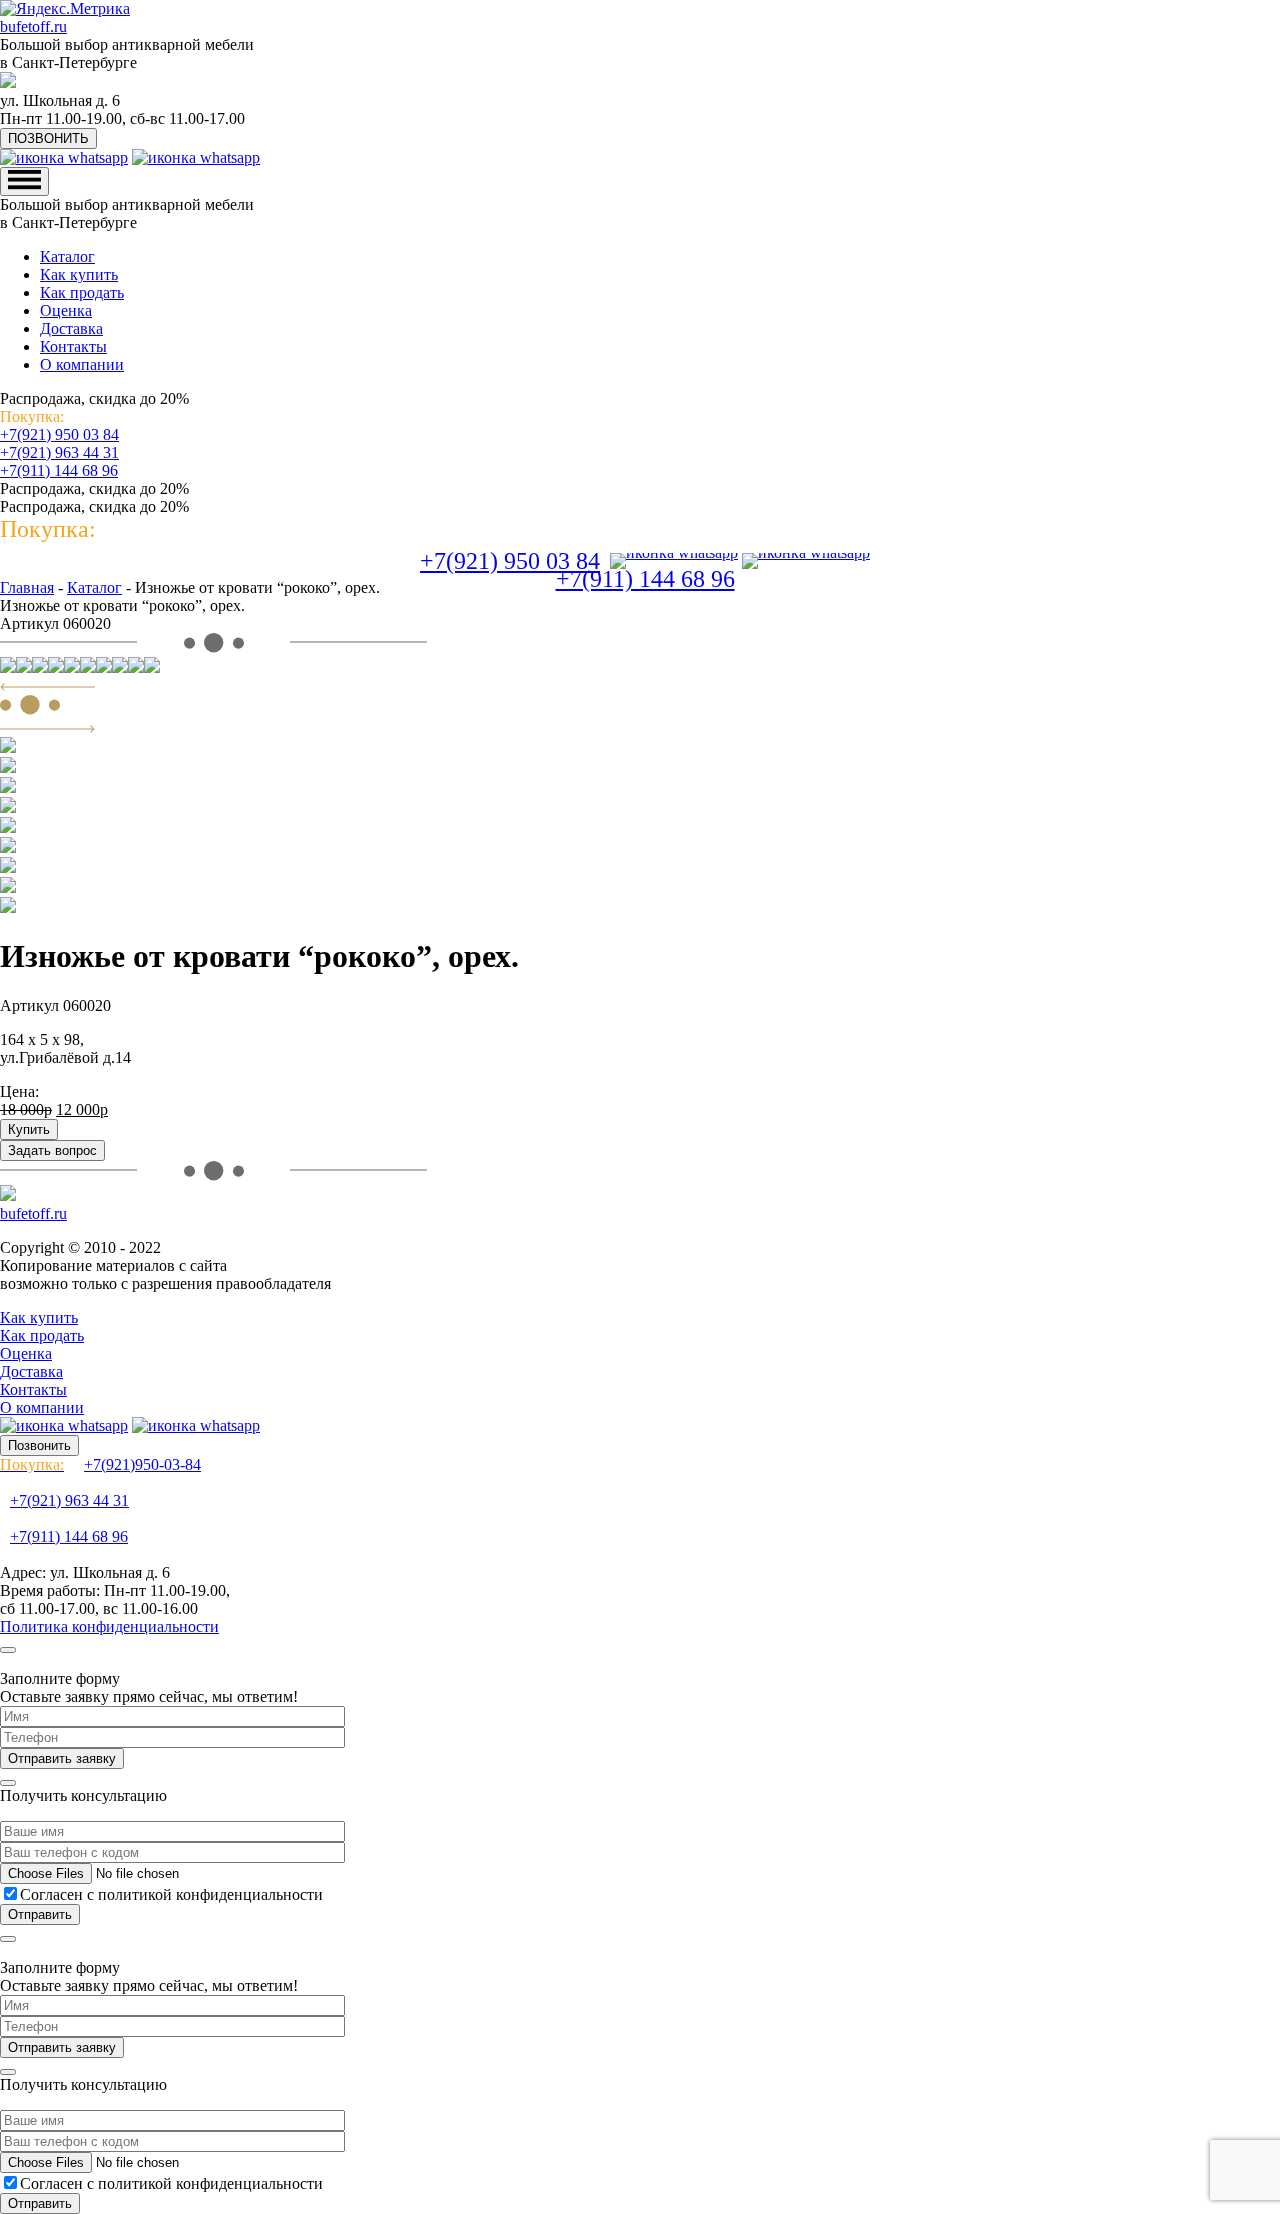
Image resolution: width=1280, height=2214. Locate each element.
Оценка (66, 310)
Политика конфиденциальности (109, 1626)
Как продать (82, 292)
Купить (29, 1129)
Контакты (73, 346)
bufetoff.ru (33, 26)
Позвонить (39, 1445)
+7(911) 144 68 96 (59, 470)
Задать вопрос (52, 1150)
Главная (27, 587)
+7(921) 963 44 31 (59, 452)
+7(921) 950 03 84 (59, 434)
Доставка (71, 328)
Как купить (79, 274)
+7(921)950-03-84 (100, 1464)
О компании (82, 364)
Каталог (67, 256)
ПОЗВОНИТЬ (48, 138)
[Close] (8, 1650)
